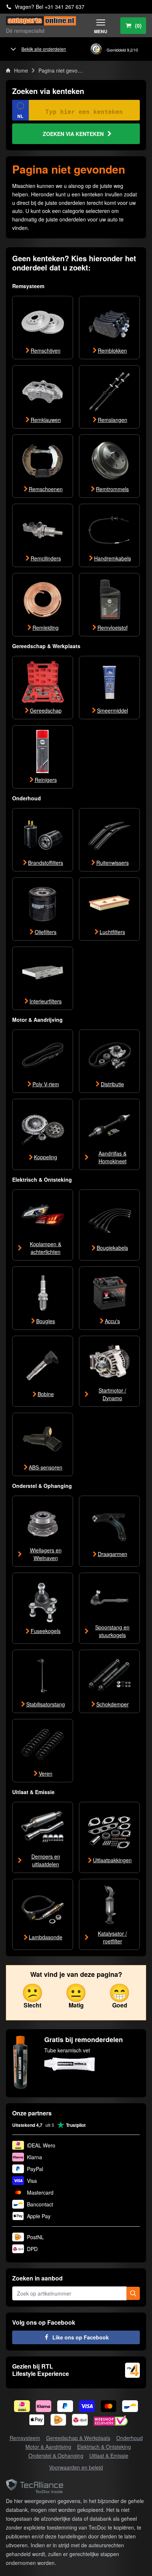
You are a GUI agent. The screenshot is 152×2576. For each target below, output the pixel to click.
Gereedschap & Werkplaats (78, 2438)
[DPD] (80, 2420)
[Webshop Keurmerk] (111, 2421)
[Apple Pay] (37, 2420)
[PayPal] (65, 2406)
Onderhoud (129, 2438)
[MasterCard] (109, 2406)
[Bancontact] (130, 2406)
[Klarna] (44, 2406)
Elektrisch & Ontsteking (104, 2447)
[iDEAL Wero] (22, 2406)
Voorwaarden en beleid (76, 2467)
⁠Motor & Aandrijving (48, 2447)
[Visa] (87, 2406)
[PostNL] (58, 2420)
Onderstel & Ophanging (56, 2456)
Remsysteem (25, 2438)
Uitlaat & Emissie (109, 2456)
